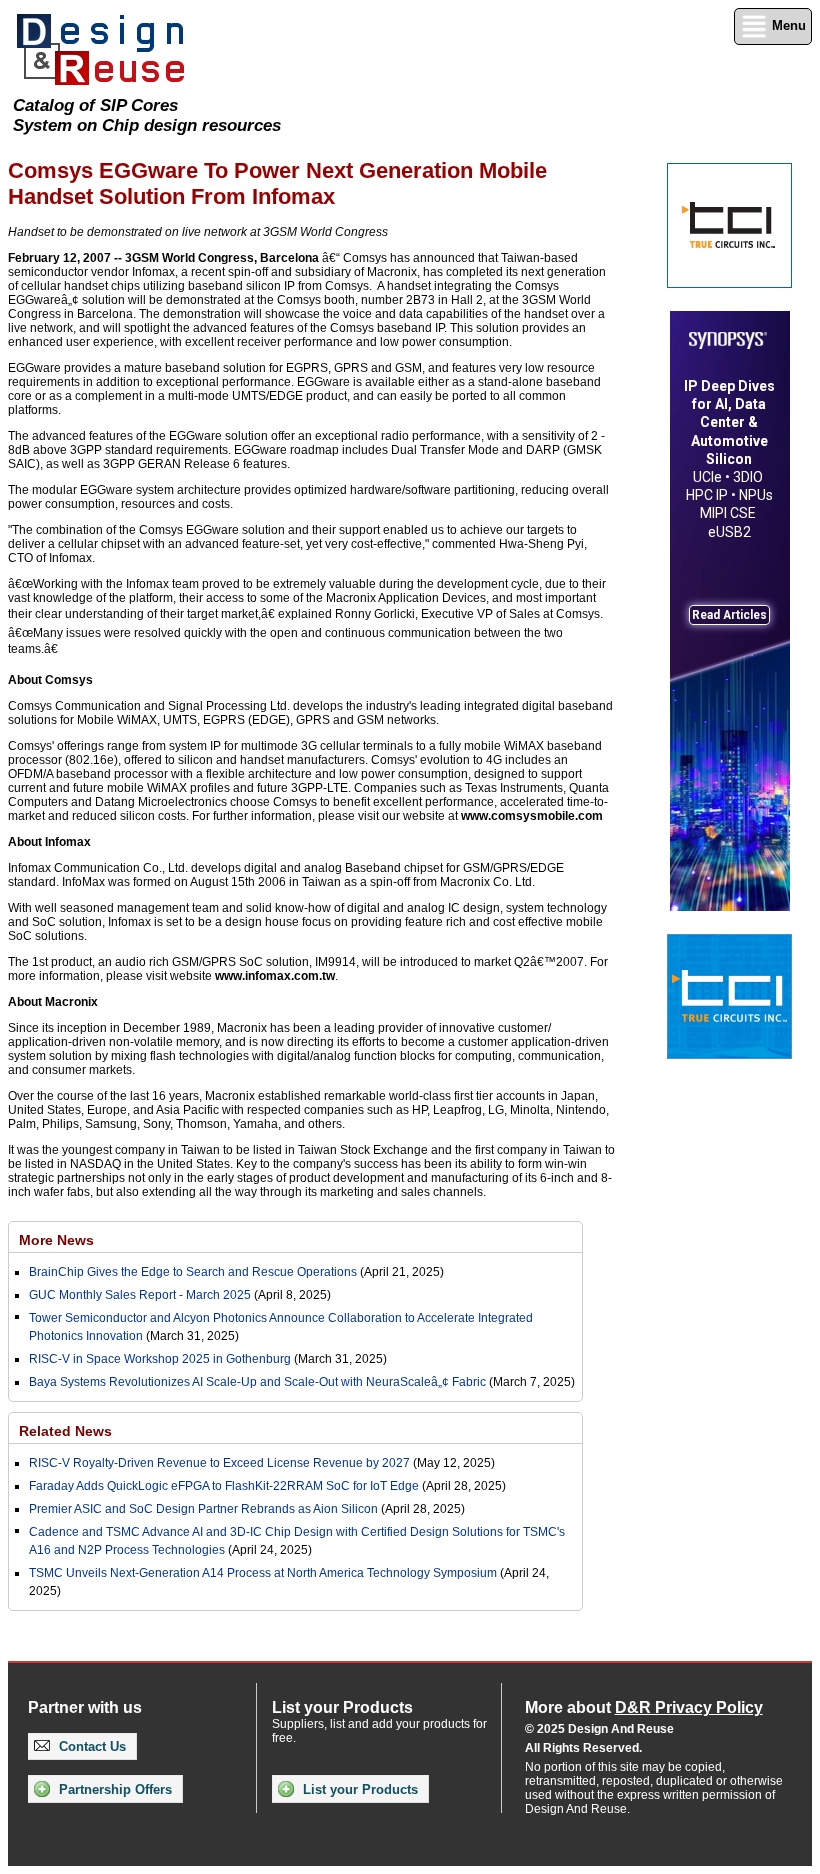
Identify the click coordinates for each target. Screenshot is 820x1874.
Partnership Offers (113, 1789)
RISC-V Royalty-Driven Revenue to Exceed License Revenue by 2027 (219, 1463)
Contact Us (90, 1746)
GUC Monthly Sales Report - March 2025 (140, 1295)
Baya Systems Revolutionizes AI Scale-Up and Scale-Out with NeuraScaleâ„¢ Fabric (257, 1382)
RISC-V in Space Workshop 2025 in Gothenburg (160, 1359)
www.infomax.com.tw (275, 976)
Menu (787, 25)
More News (56, 1240)
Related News (65, 1431)
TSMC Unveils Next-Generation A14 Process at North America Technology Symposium (263, 1573)
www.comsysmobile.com (532, 816)
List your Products (358, 1789)
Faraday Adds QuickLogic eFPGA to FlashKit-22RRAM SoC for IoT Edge (224, 1486)
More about (644, 1707)
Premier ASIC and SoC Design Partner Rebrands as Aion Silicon (205, 1509)
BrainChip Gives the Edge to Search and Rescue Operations (193, 1272)
